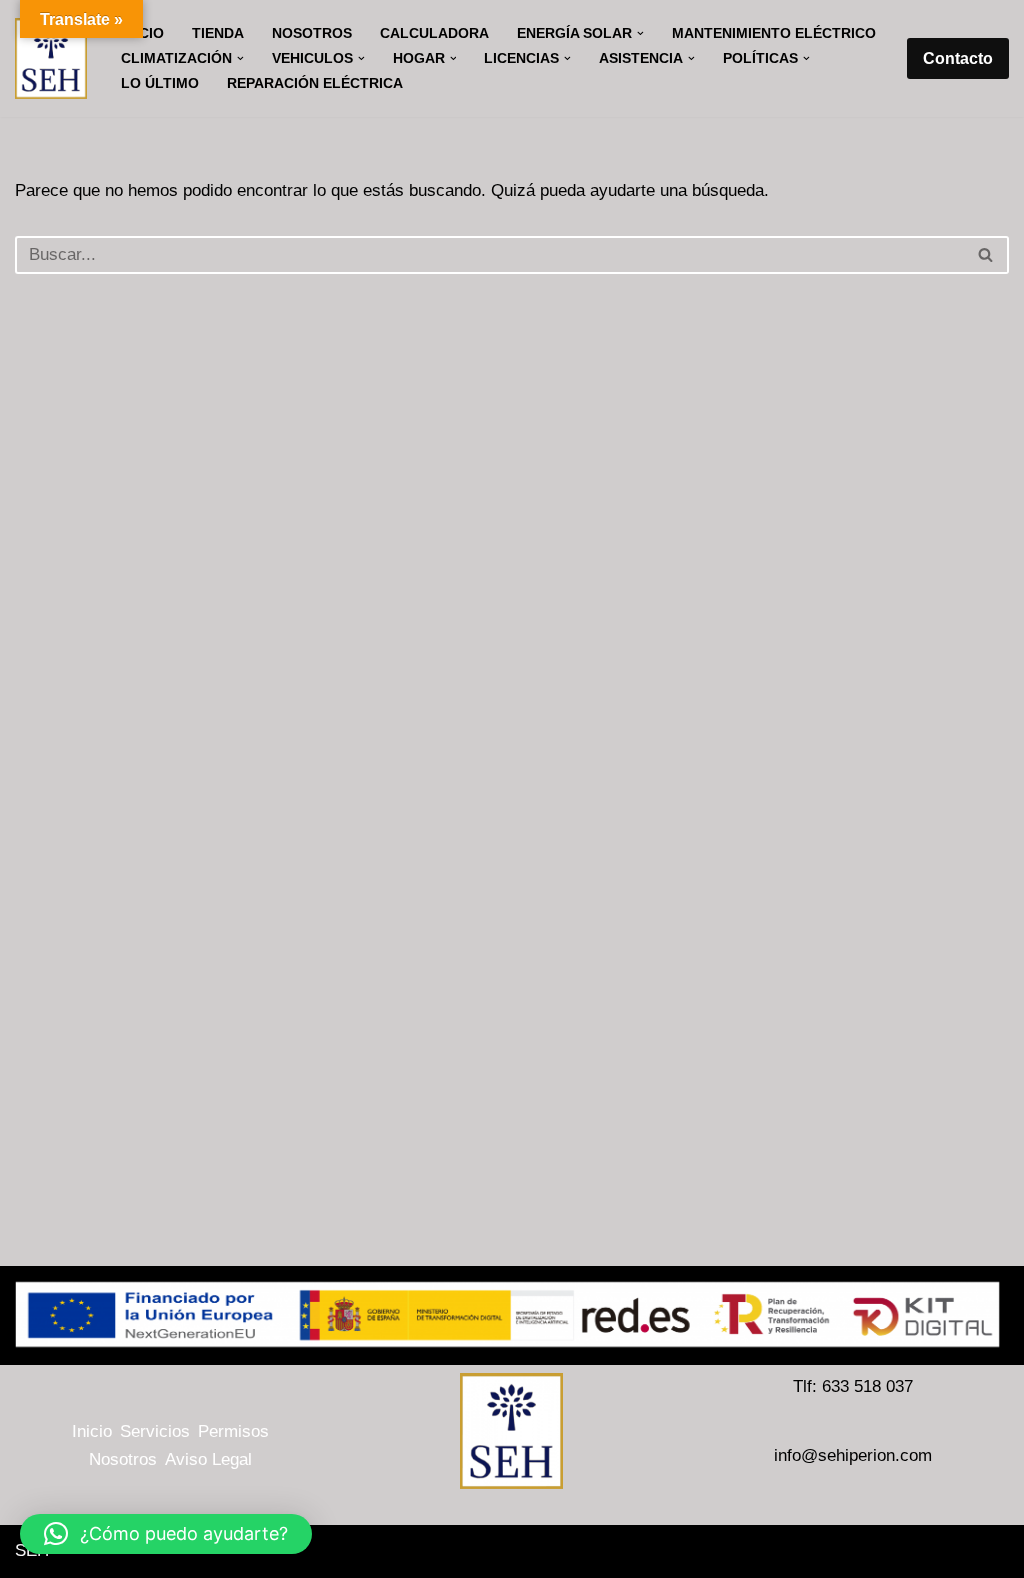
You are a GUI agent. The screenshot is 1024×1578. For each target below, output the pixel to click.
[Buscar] (986, 255)
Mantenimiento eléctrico (774, 33)
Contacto (958, 58)
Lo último (160, 83)
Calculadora (434, 33)
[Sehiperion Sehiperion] (51, 58)
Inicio (92, 1431)
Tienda (218, 33)
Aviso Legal (208, 1459)
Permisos (233, 1431)
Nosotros (312, 33)
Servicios (155, 1431)
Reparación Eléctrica (315, 83)
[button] (640, 33)
